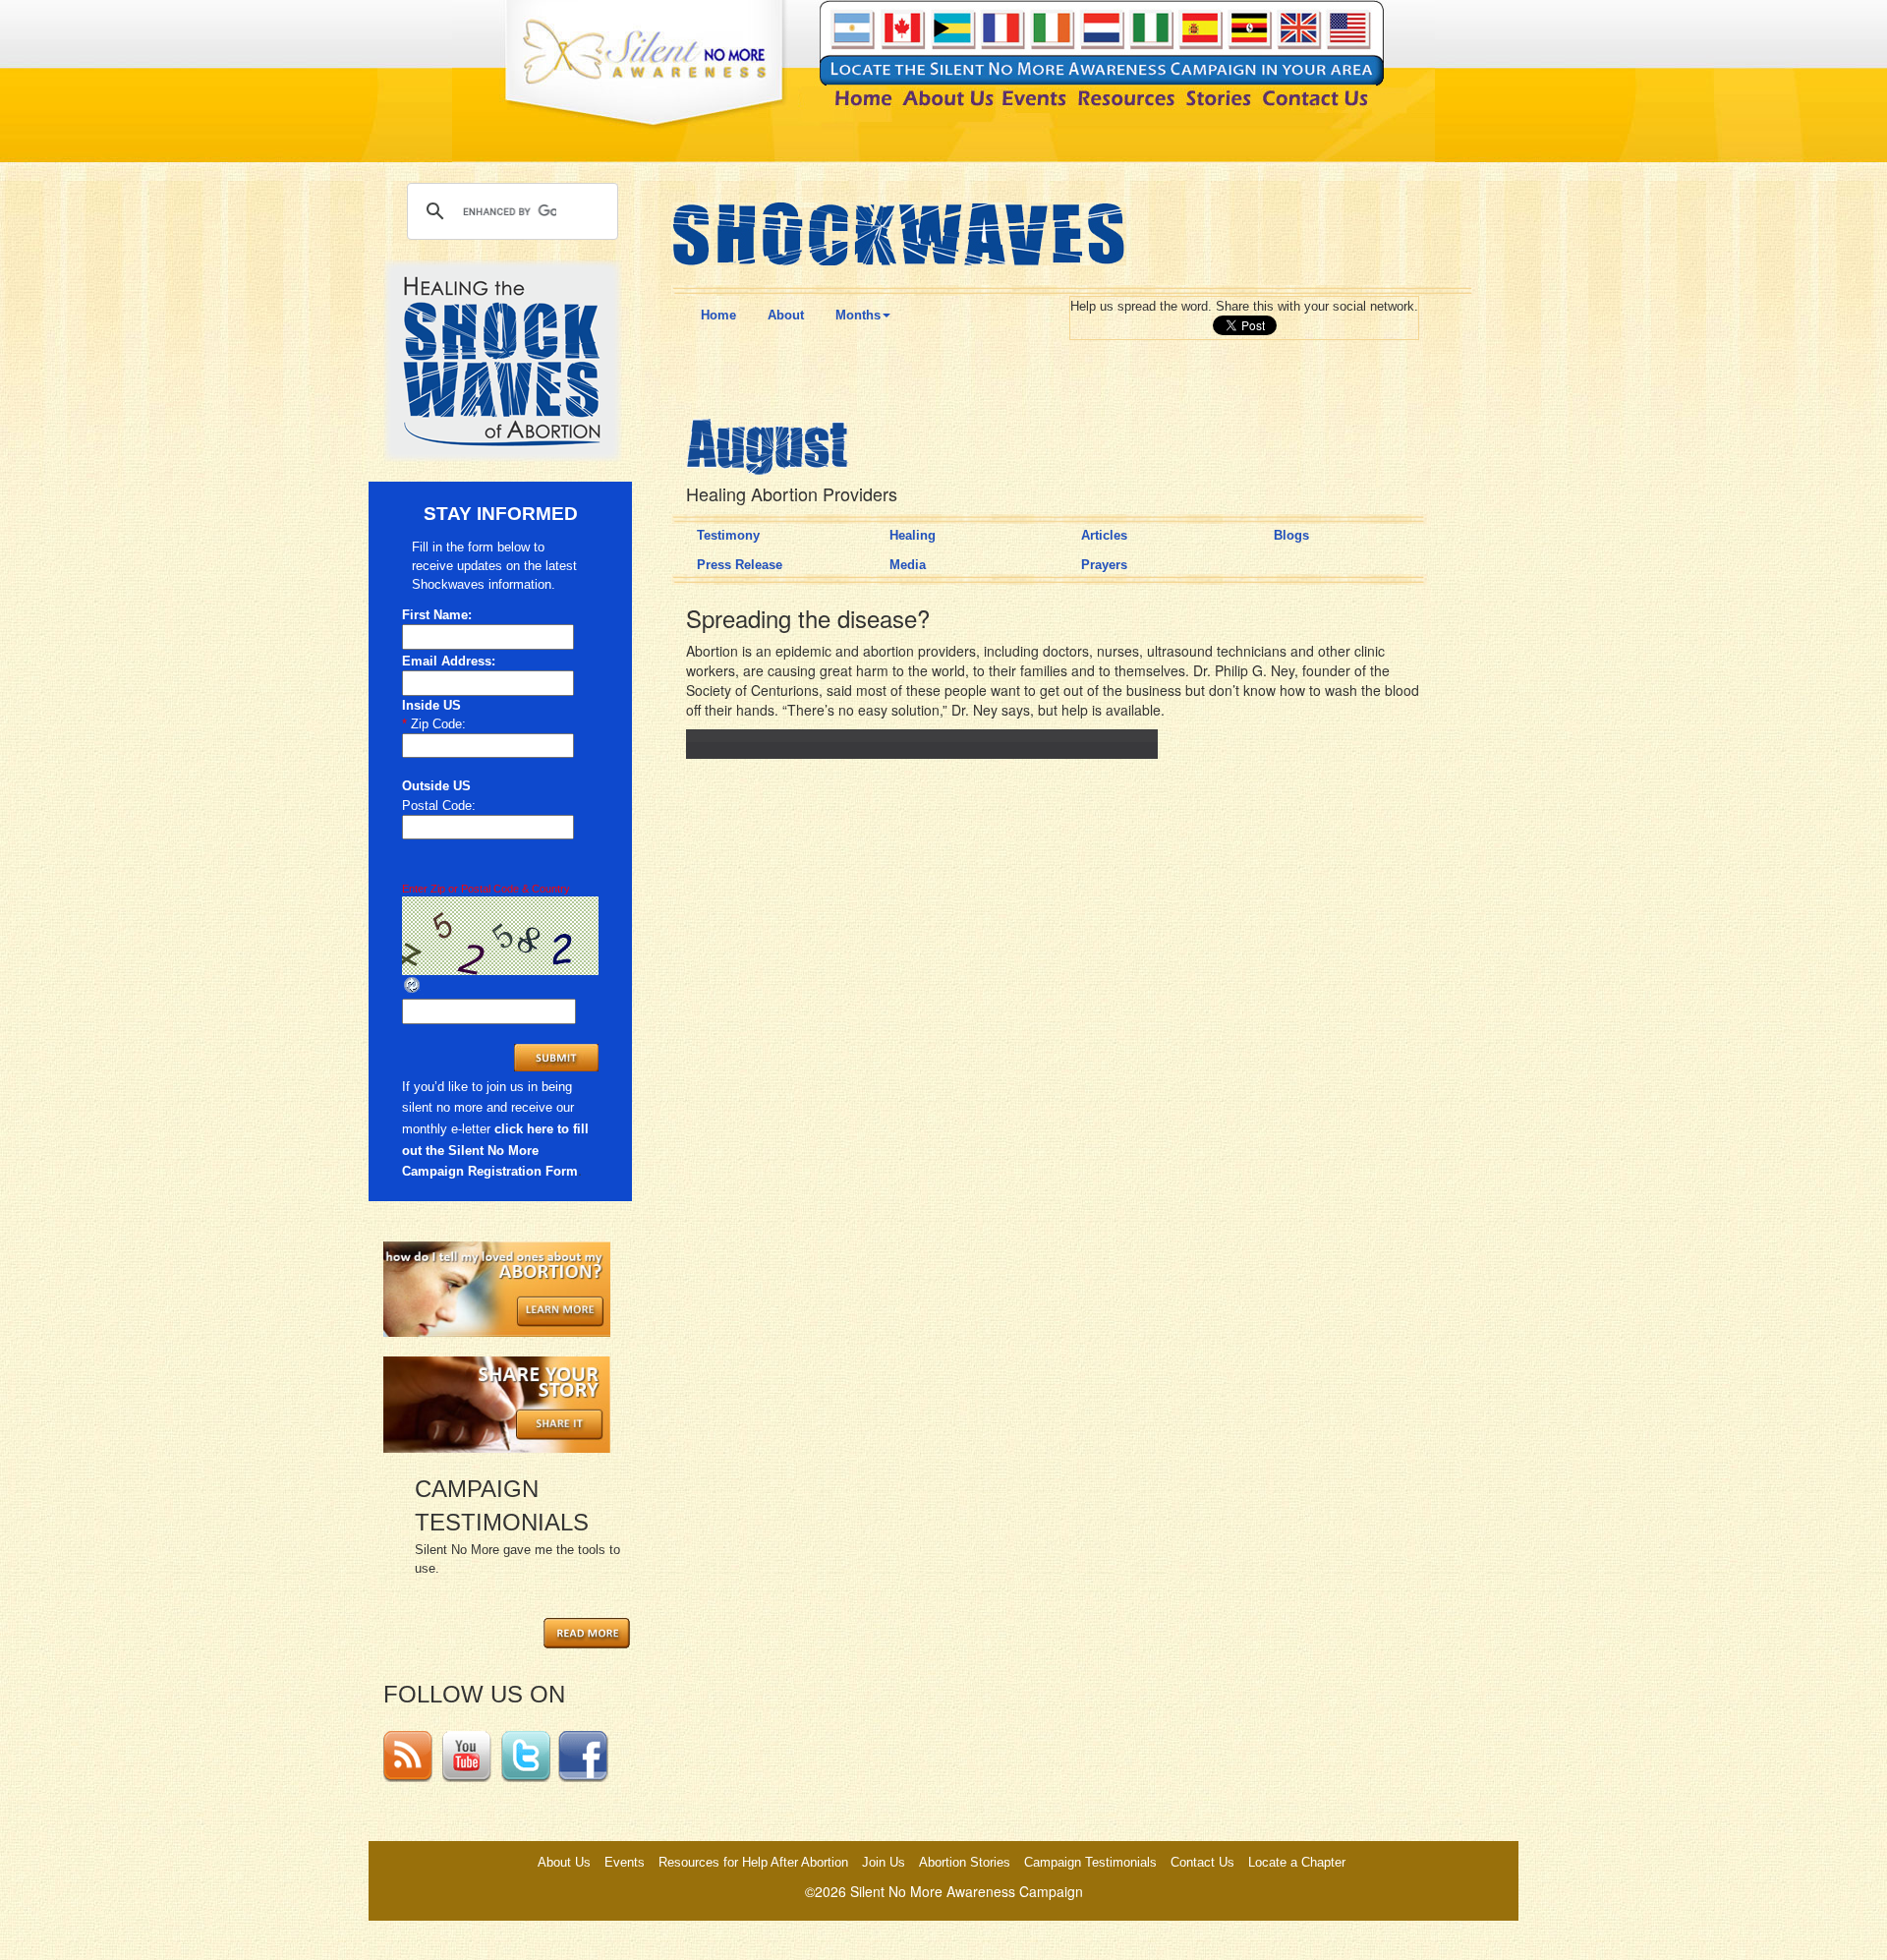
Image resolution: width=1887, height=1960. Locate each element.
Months (858, 315)
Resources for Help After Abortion (753, 1862)
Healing (913, 535)
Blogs (1291, 535)
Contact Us (1202, 1862)
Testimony (728, 535)
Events (625, 1862)
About (786, 315)
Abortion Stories (965, 1862)
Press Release (740, 565)
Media (908, 565)
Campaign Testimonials (1090, 1862)
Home (718, 315)
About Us (564, 1862)
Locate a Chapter (1297, 1862)
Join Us (884, 1862)
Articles (1104, 535)
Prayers (1104, 565)
